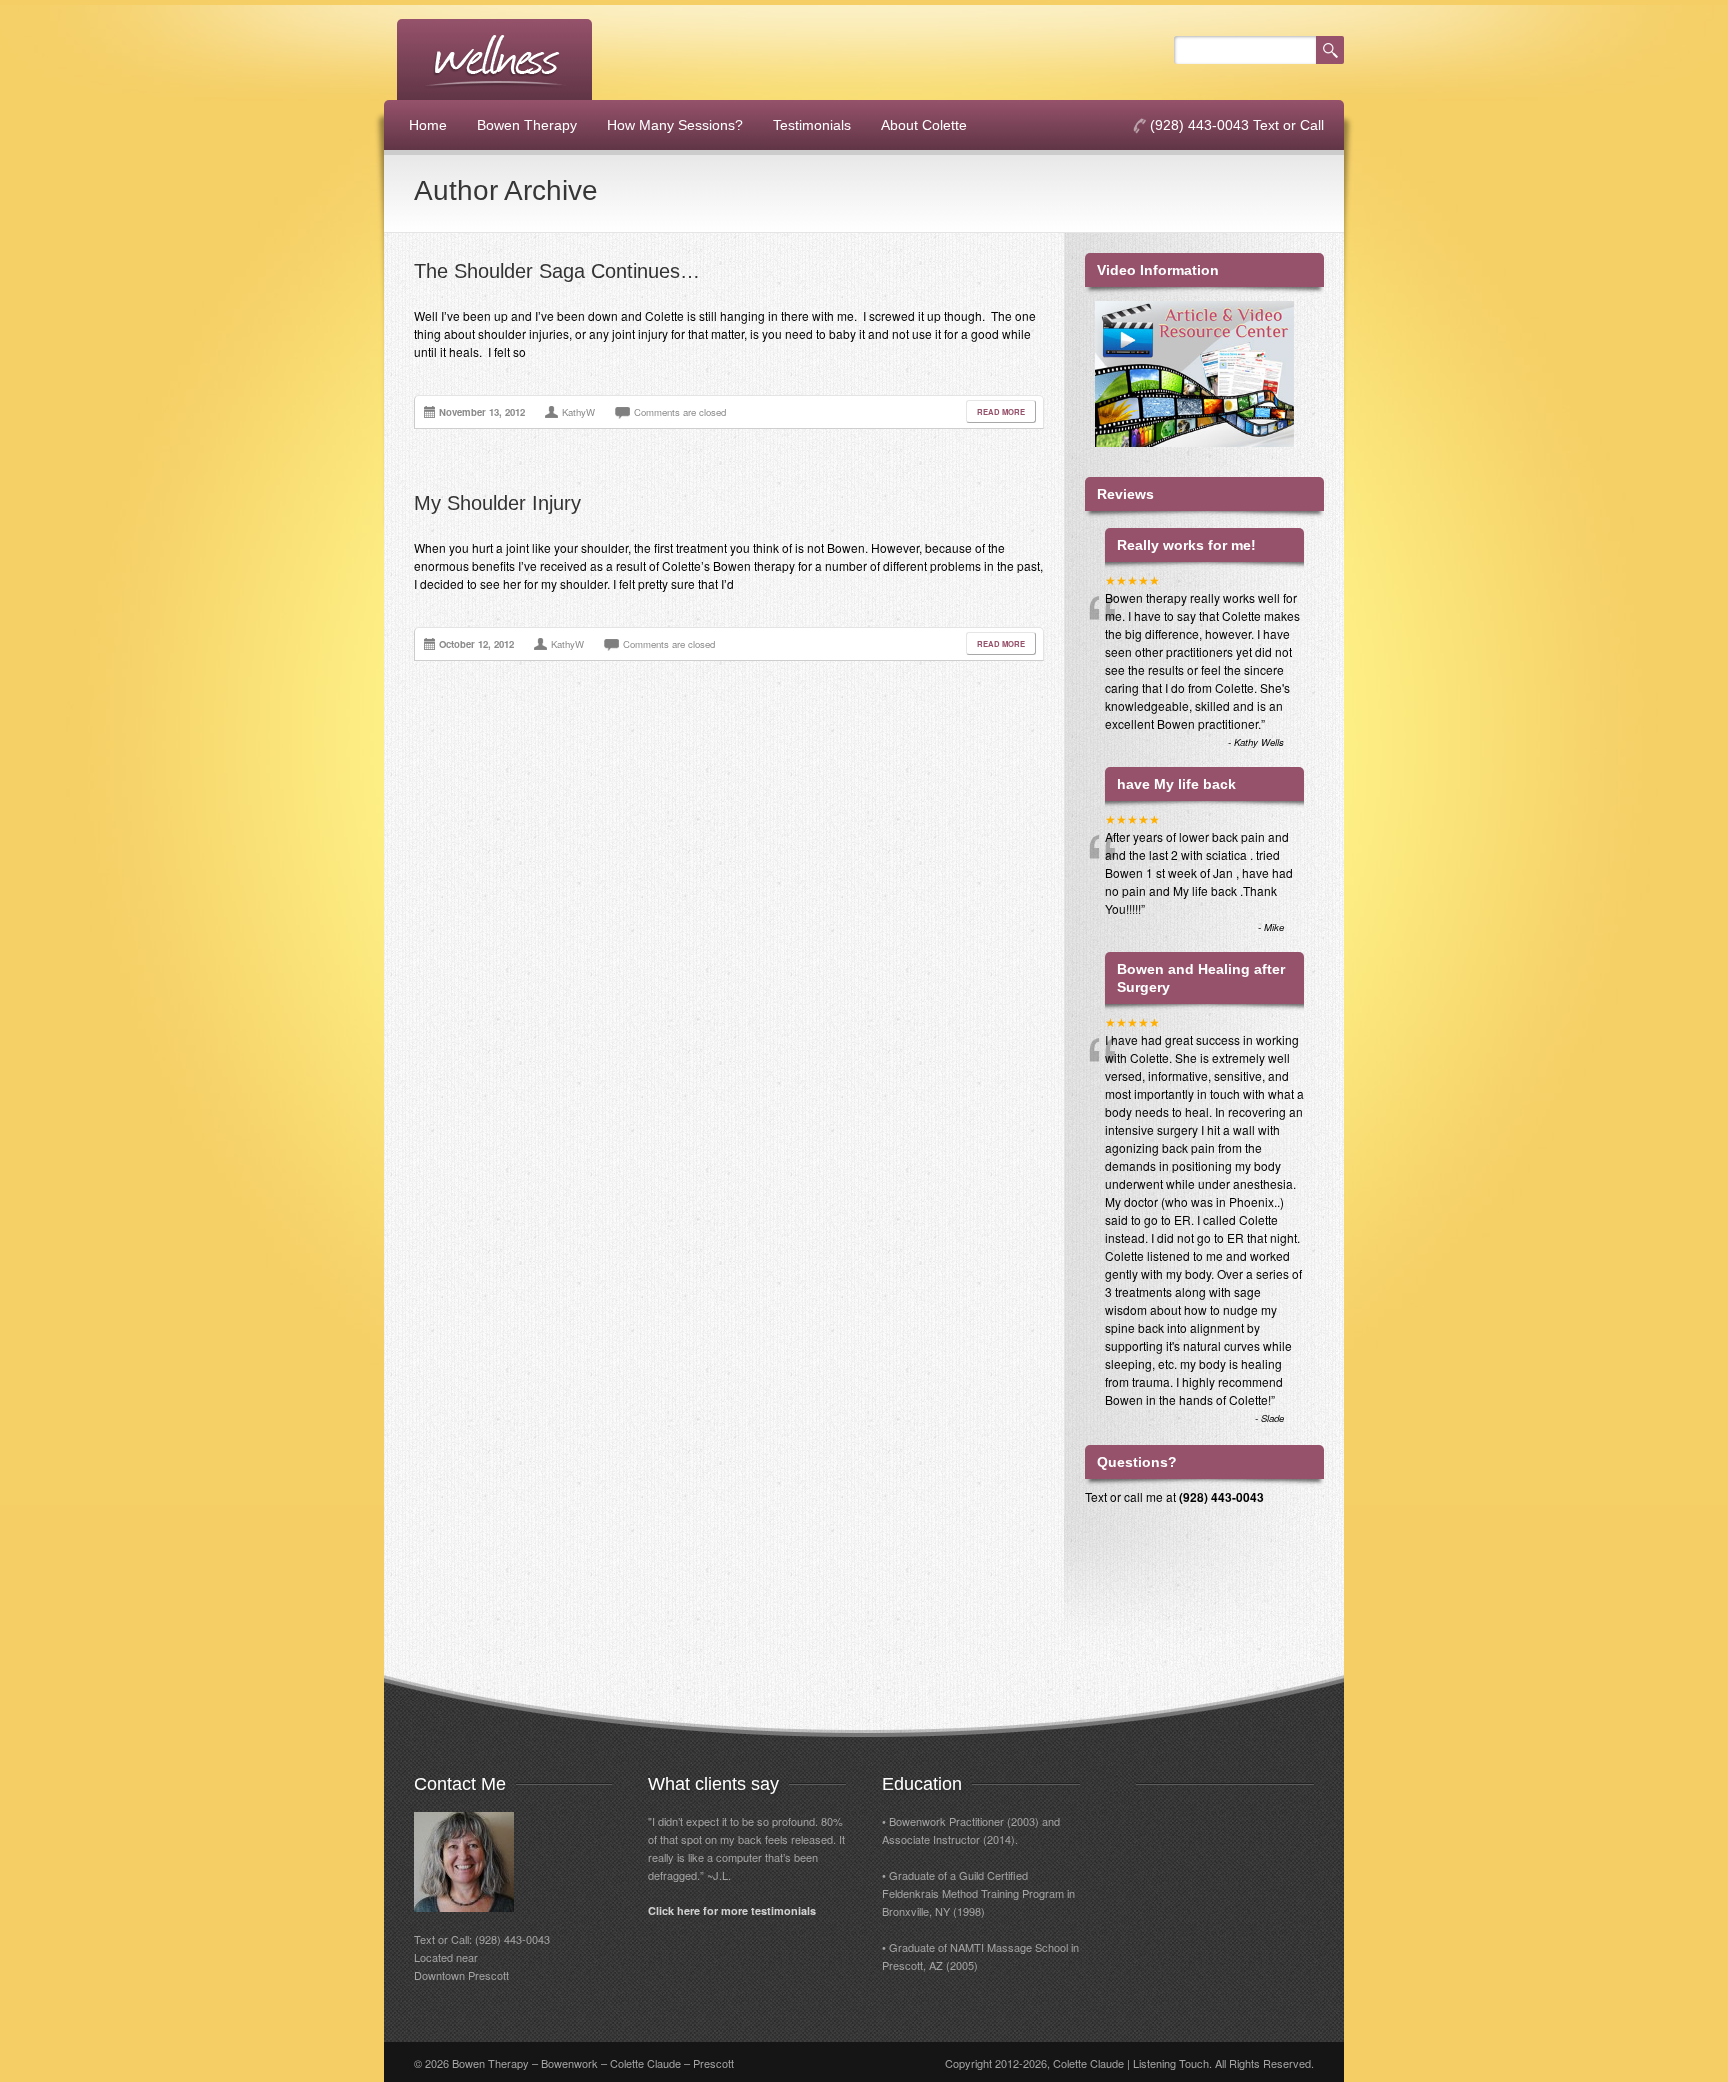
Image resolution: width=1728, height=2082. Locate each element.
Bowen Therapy (527, 125)
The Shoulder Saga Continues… (557, 271)
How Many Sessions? (675, 125)
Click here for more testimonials (732, 1910)
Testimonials (812, 125)
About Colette (924, 125)
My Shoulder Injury (497, 503)
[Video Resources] (1204, 462)
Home (428, 125)
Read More (1001, 411)
